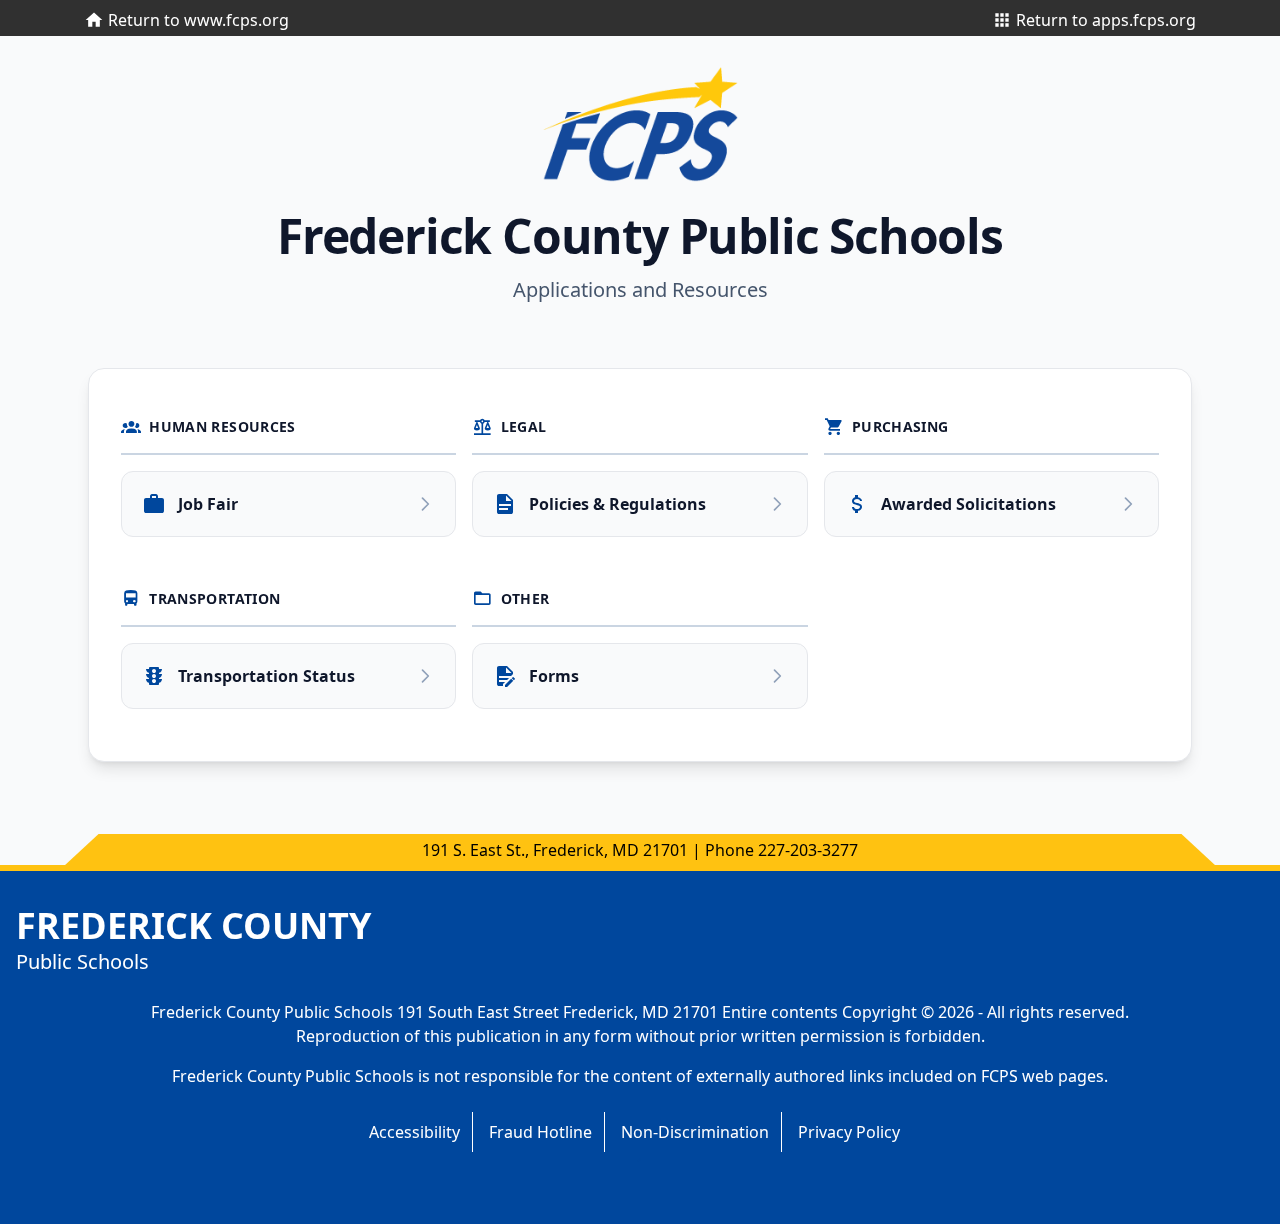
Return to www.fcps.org (198, 20)
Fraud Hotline (540, 1132)
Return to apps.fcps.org (1106, 20)
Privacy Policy (849, 1132)
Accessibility (414, 1132)
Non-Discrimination (695, 1132)
